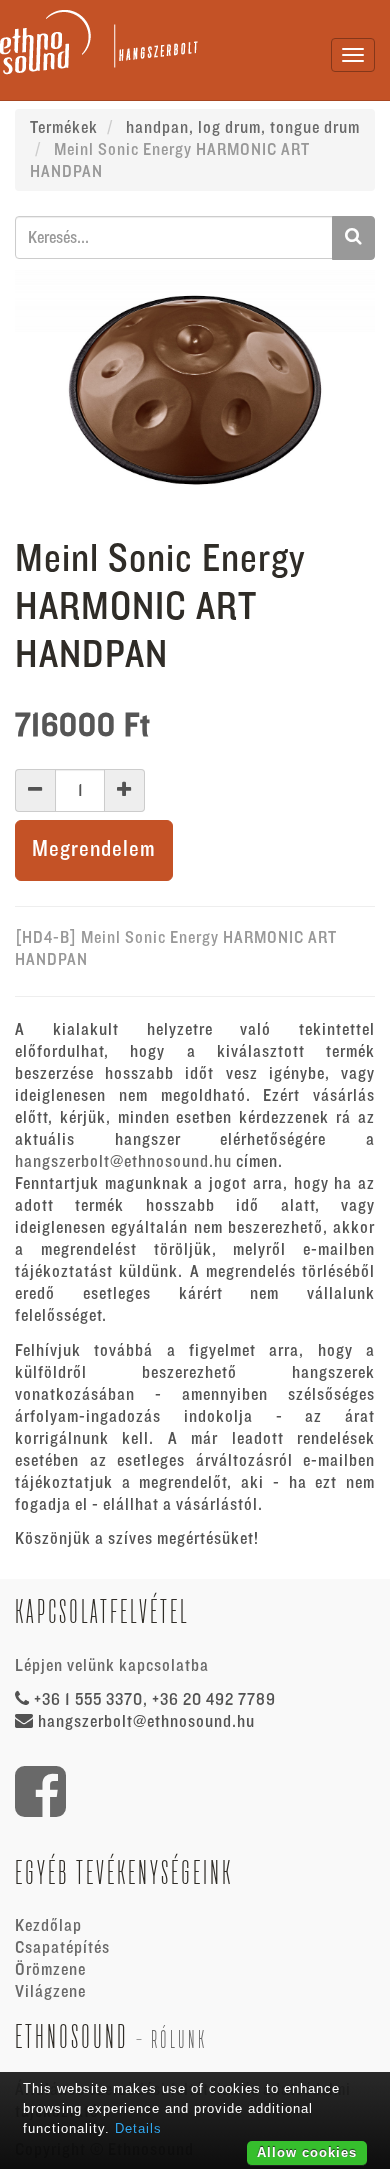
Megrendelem (94, 849)
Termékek (64, 128)
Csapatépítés (62, 1948)
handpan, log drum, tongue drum (243, 128)
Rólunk (179, 2039)
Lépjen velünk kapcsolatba (112, 1666)
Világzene (50, 1992)
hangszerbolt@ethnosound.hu (123, 1162)
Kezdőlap (48, 1926)
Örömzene (50, 1970)
